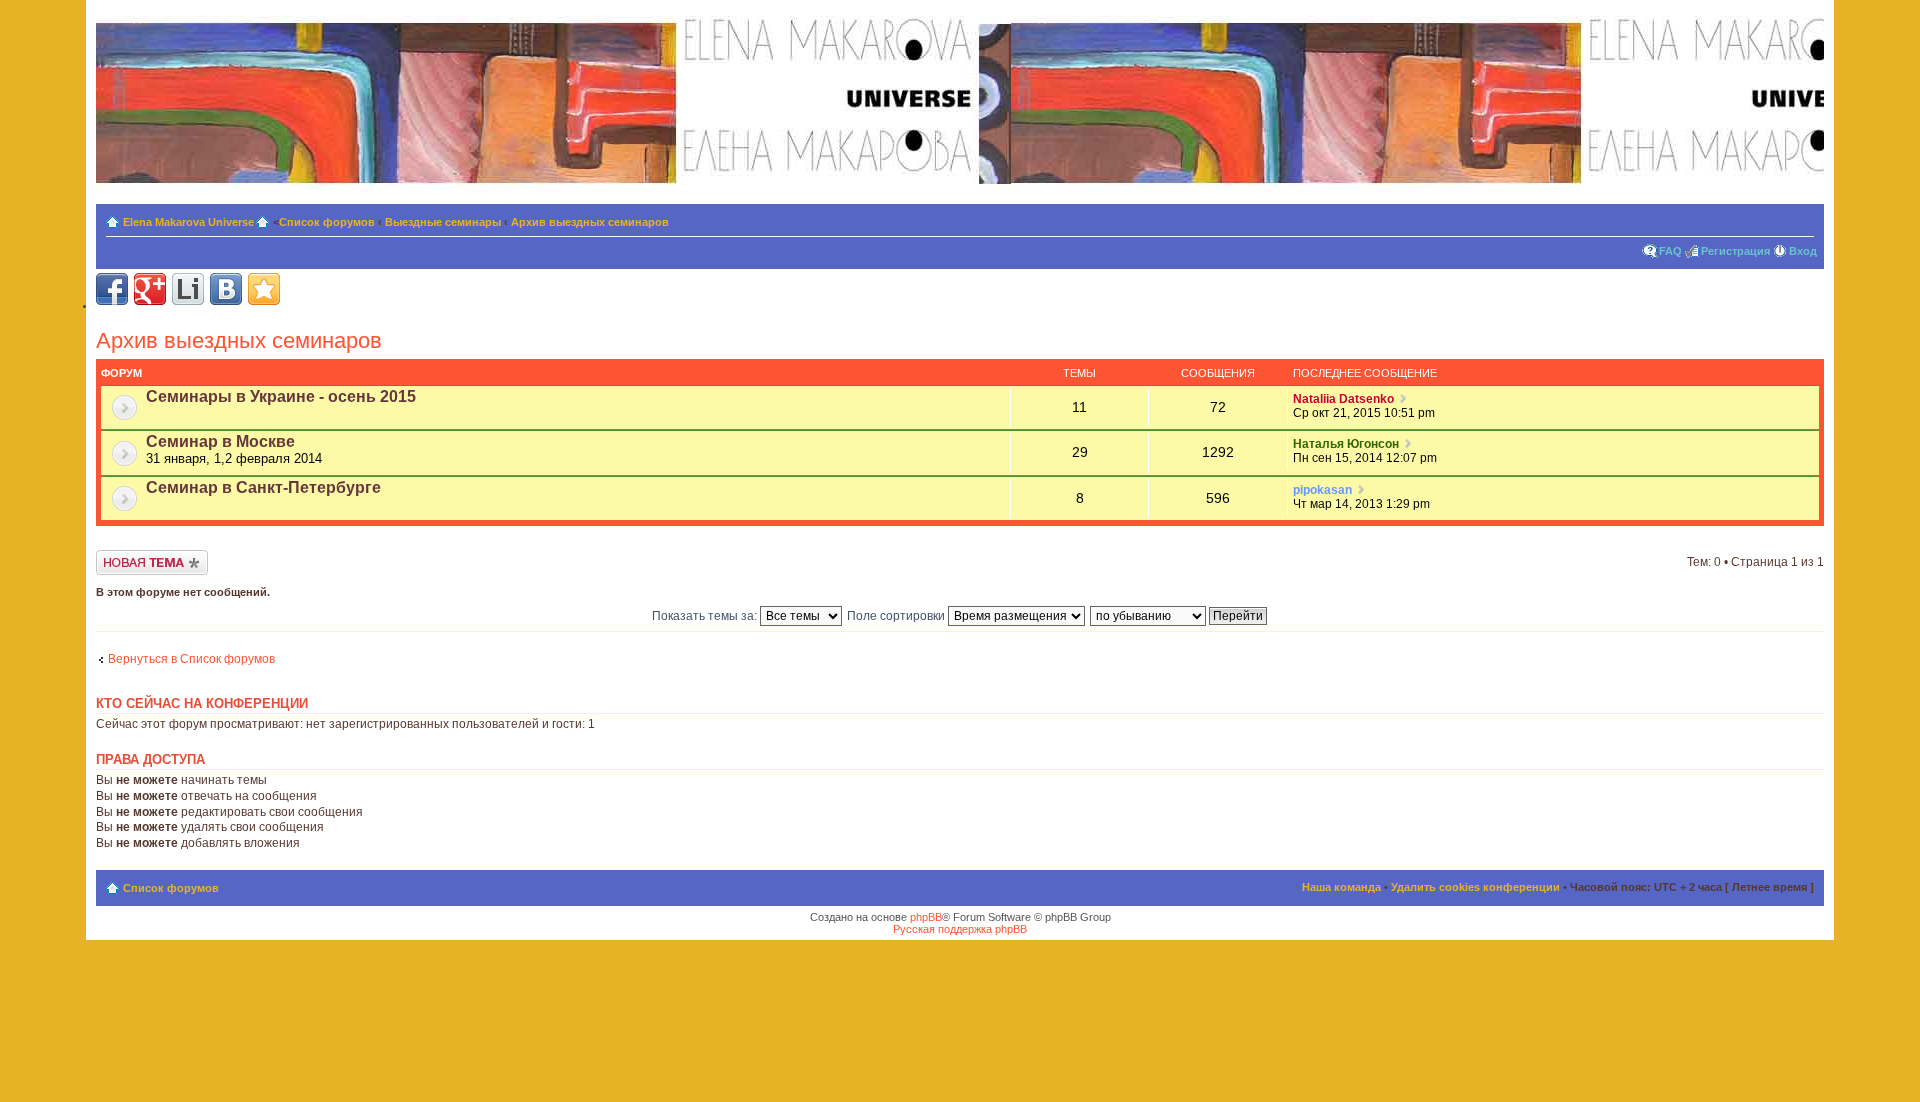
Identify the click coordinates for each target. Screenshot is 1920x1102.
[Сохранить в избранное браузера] (264, 289)
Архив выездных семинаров (590, 222)
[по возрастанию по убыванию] (1179, 616)
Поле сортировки (897, 616)
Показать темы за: (706, 616)
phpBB (926, 917)
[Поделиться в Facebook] (112, 289)
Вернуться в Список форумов (191, 659)
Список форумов (327, 222)
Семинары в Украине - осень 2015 (281, 396)
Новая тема (129, 557)
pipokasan (1322, 490)
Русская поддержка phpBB (960, 929)
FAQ (1670, 251)
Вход (1803, 251)
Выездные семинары (443, 222)
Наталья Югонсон (1346, 444)
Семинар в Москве (220, 441)
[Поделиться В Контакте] (226, 289)
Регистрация (1735, 251)
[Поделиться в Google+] (150, 289)
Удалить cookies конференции (1475, 887)
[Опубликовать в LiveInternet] (188, 289)
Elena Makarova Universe (188, 222)
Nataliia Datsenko (1343, 399)
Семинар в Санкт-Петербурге (263, 487)
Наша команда (1341, 887)
